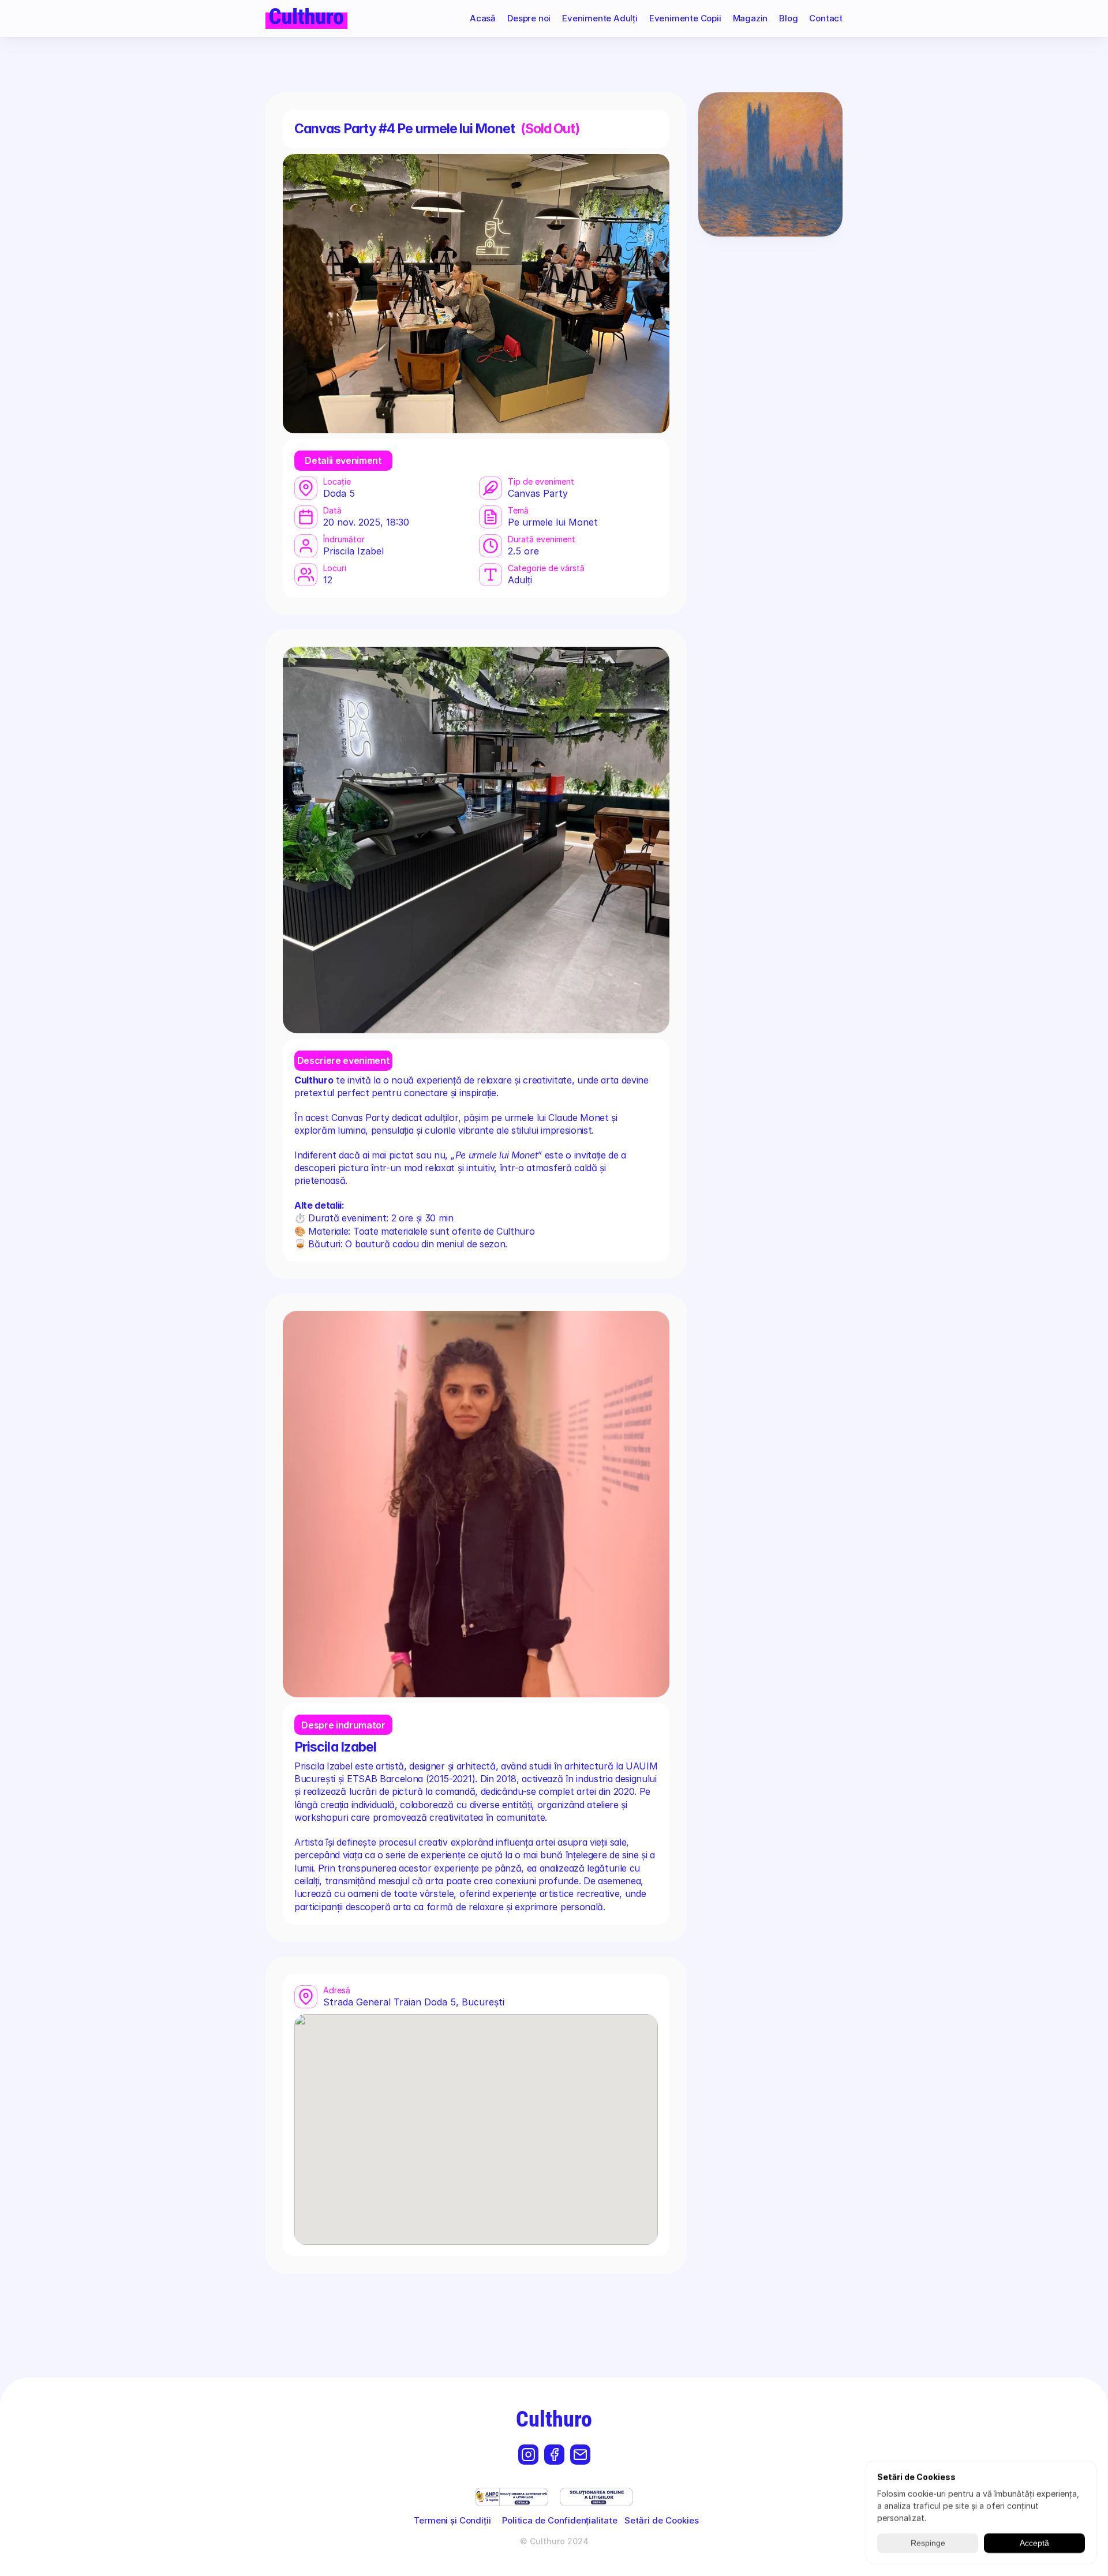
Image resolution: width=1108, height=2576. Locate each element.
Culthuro (554, 2419)
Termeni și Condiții (452, 2520)
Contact (826, 18)
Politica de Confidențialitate (559, 2520)
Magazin (750, 18)
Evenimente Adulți (600, 18)
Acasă (483, 18)
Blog (788, 18)
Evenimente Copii (685, 18)
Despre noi (529, 18)
